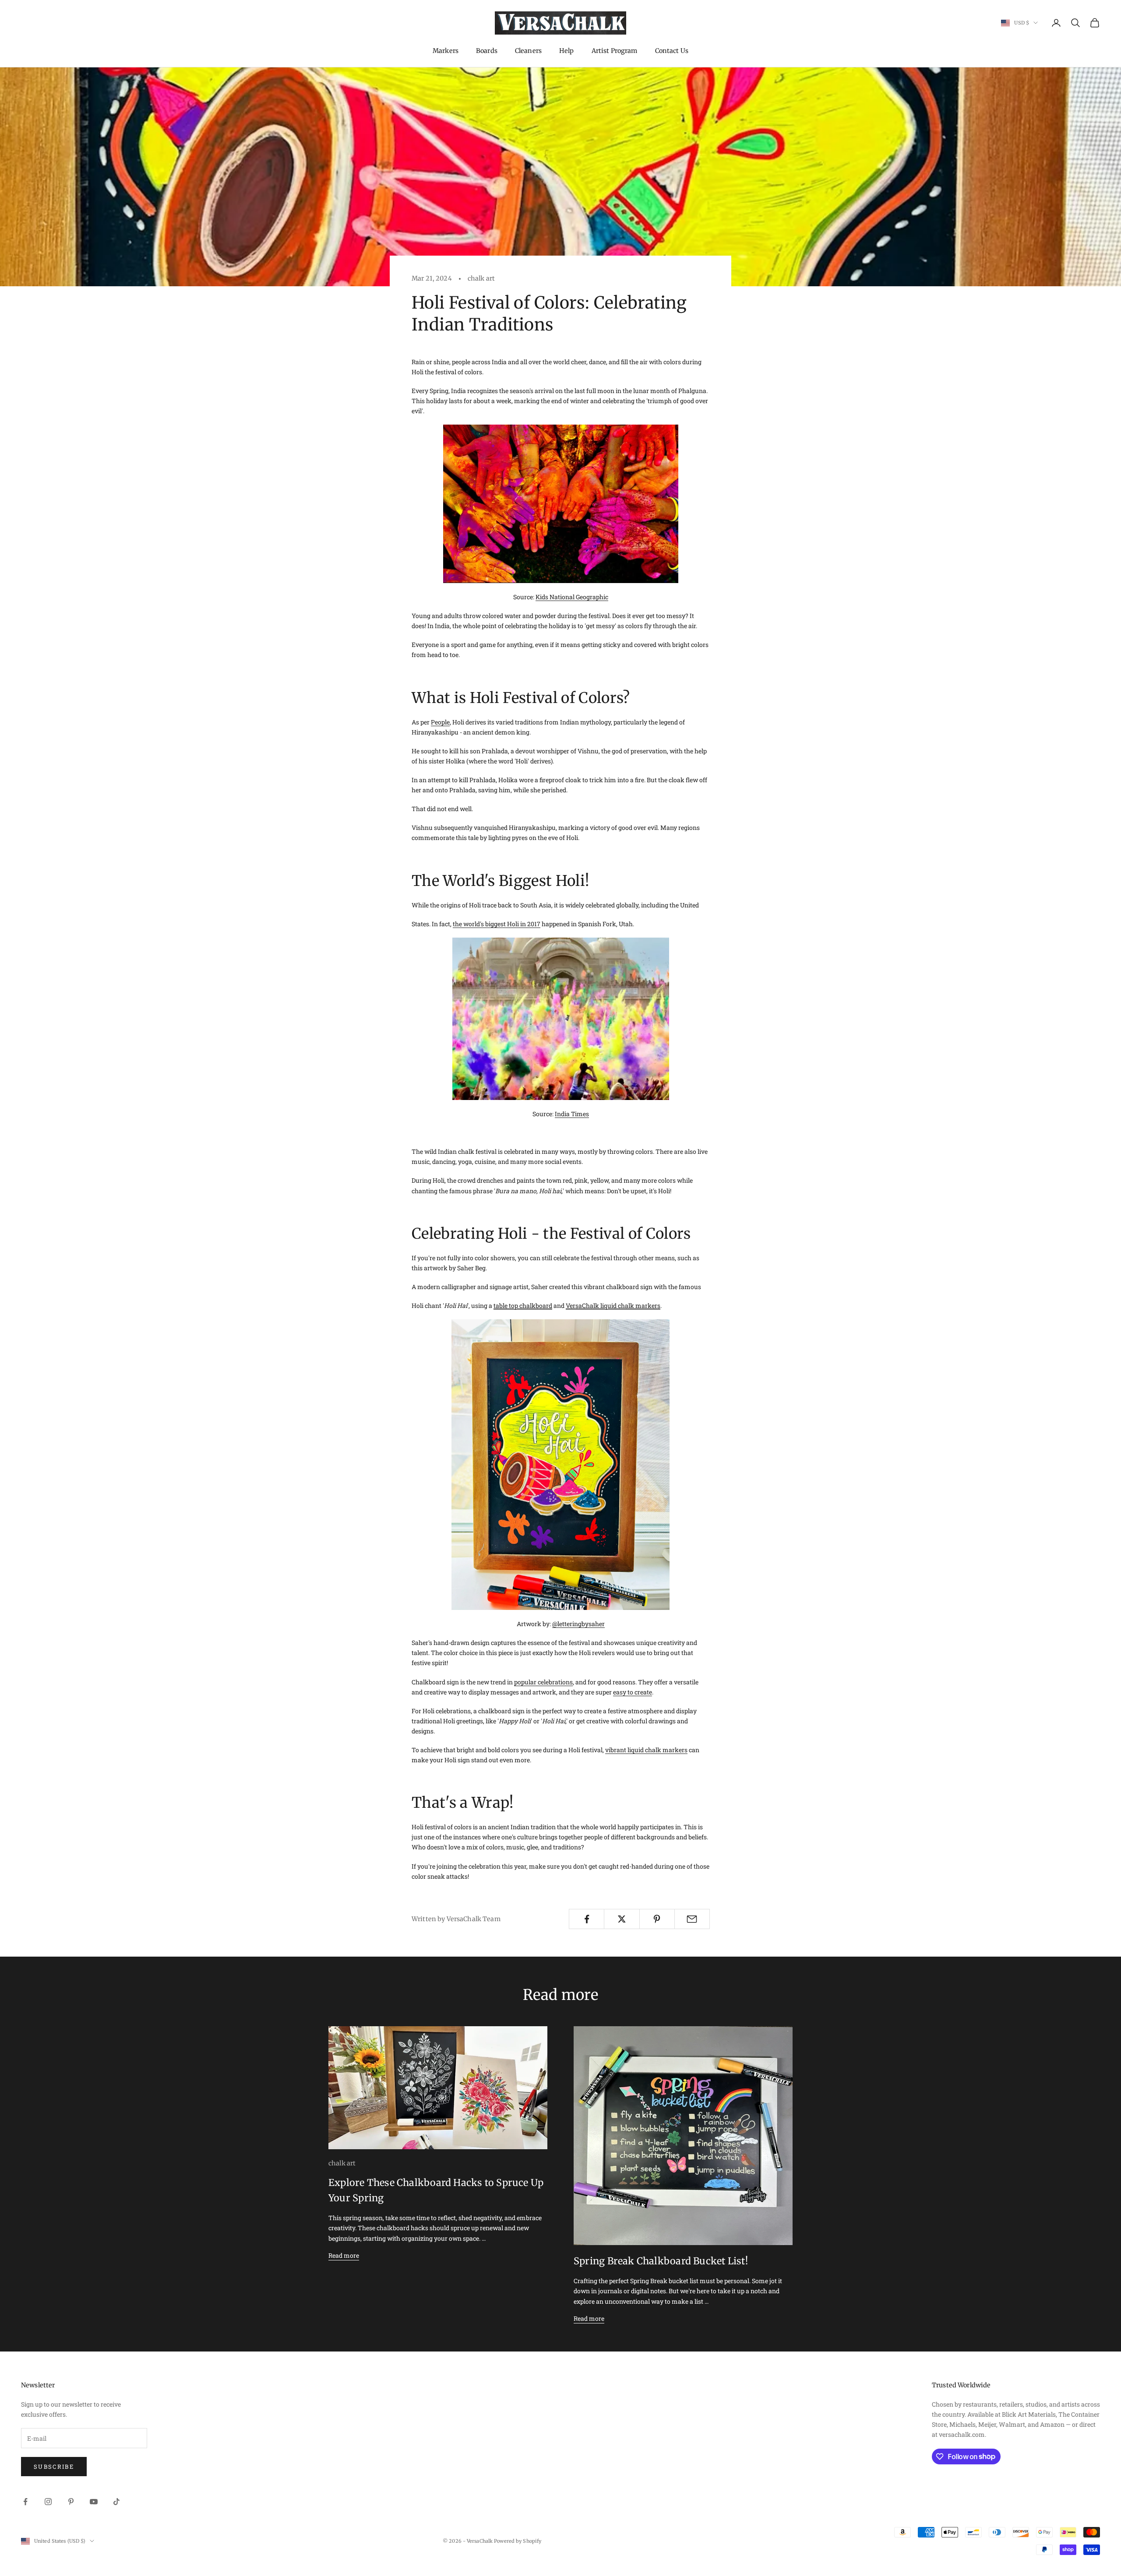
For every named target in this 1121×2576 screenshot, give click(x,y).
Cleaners (528, 51)
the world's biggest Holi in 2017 (497, 924)
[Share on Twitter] (622, 1919)
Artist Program (615, 51)
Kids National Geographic (572, 597)
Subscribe (54, 2467)
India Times (572, 1114)
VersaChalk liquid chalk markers (613, 1306)
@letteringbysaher (578, 1624)
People (440, 722)
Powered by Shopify (518, 2541)
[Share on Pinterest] (657, 1919)
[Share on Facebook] (587, 1919)
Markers (446, 51)
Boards (487, 51)
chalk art (481, 278)
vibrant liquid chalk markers (646, 1750)
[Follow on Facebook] (25, 2502)
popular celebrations (543, 1682)
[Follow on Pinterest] (71, 2502)
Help (567, 51)
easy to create (633, 1692)
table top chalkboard (523, 1306)
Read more (344, 2255)
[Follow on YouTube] (94, 2502)
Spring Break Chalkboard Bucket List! (661, 2261)
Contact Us (672, 51)
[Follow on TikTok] (116, 2502)
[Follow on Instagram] (48, 2502)
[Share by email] (692, 1919)
